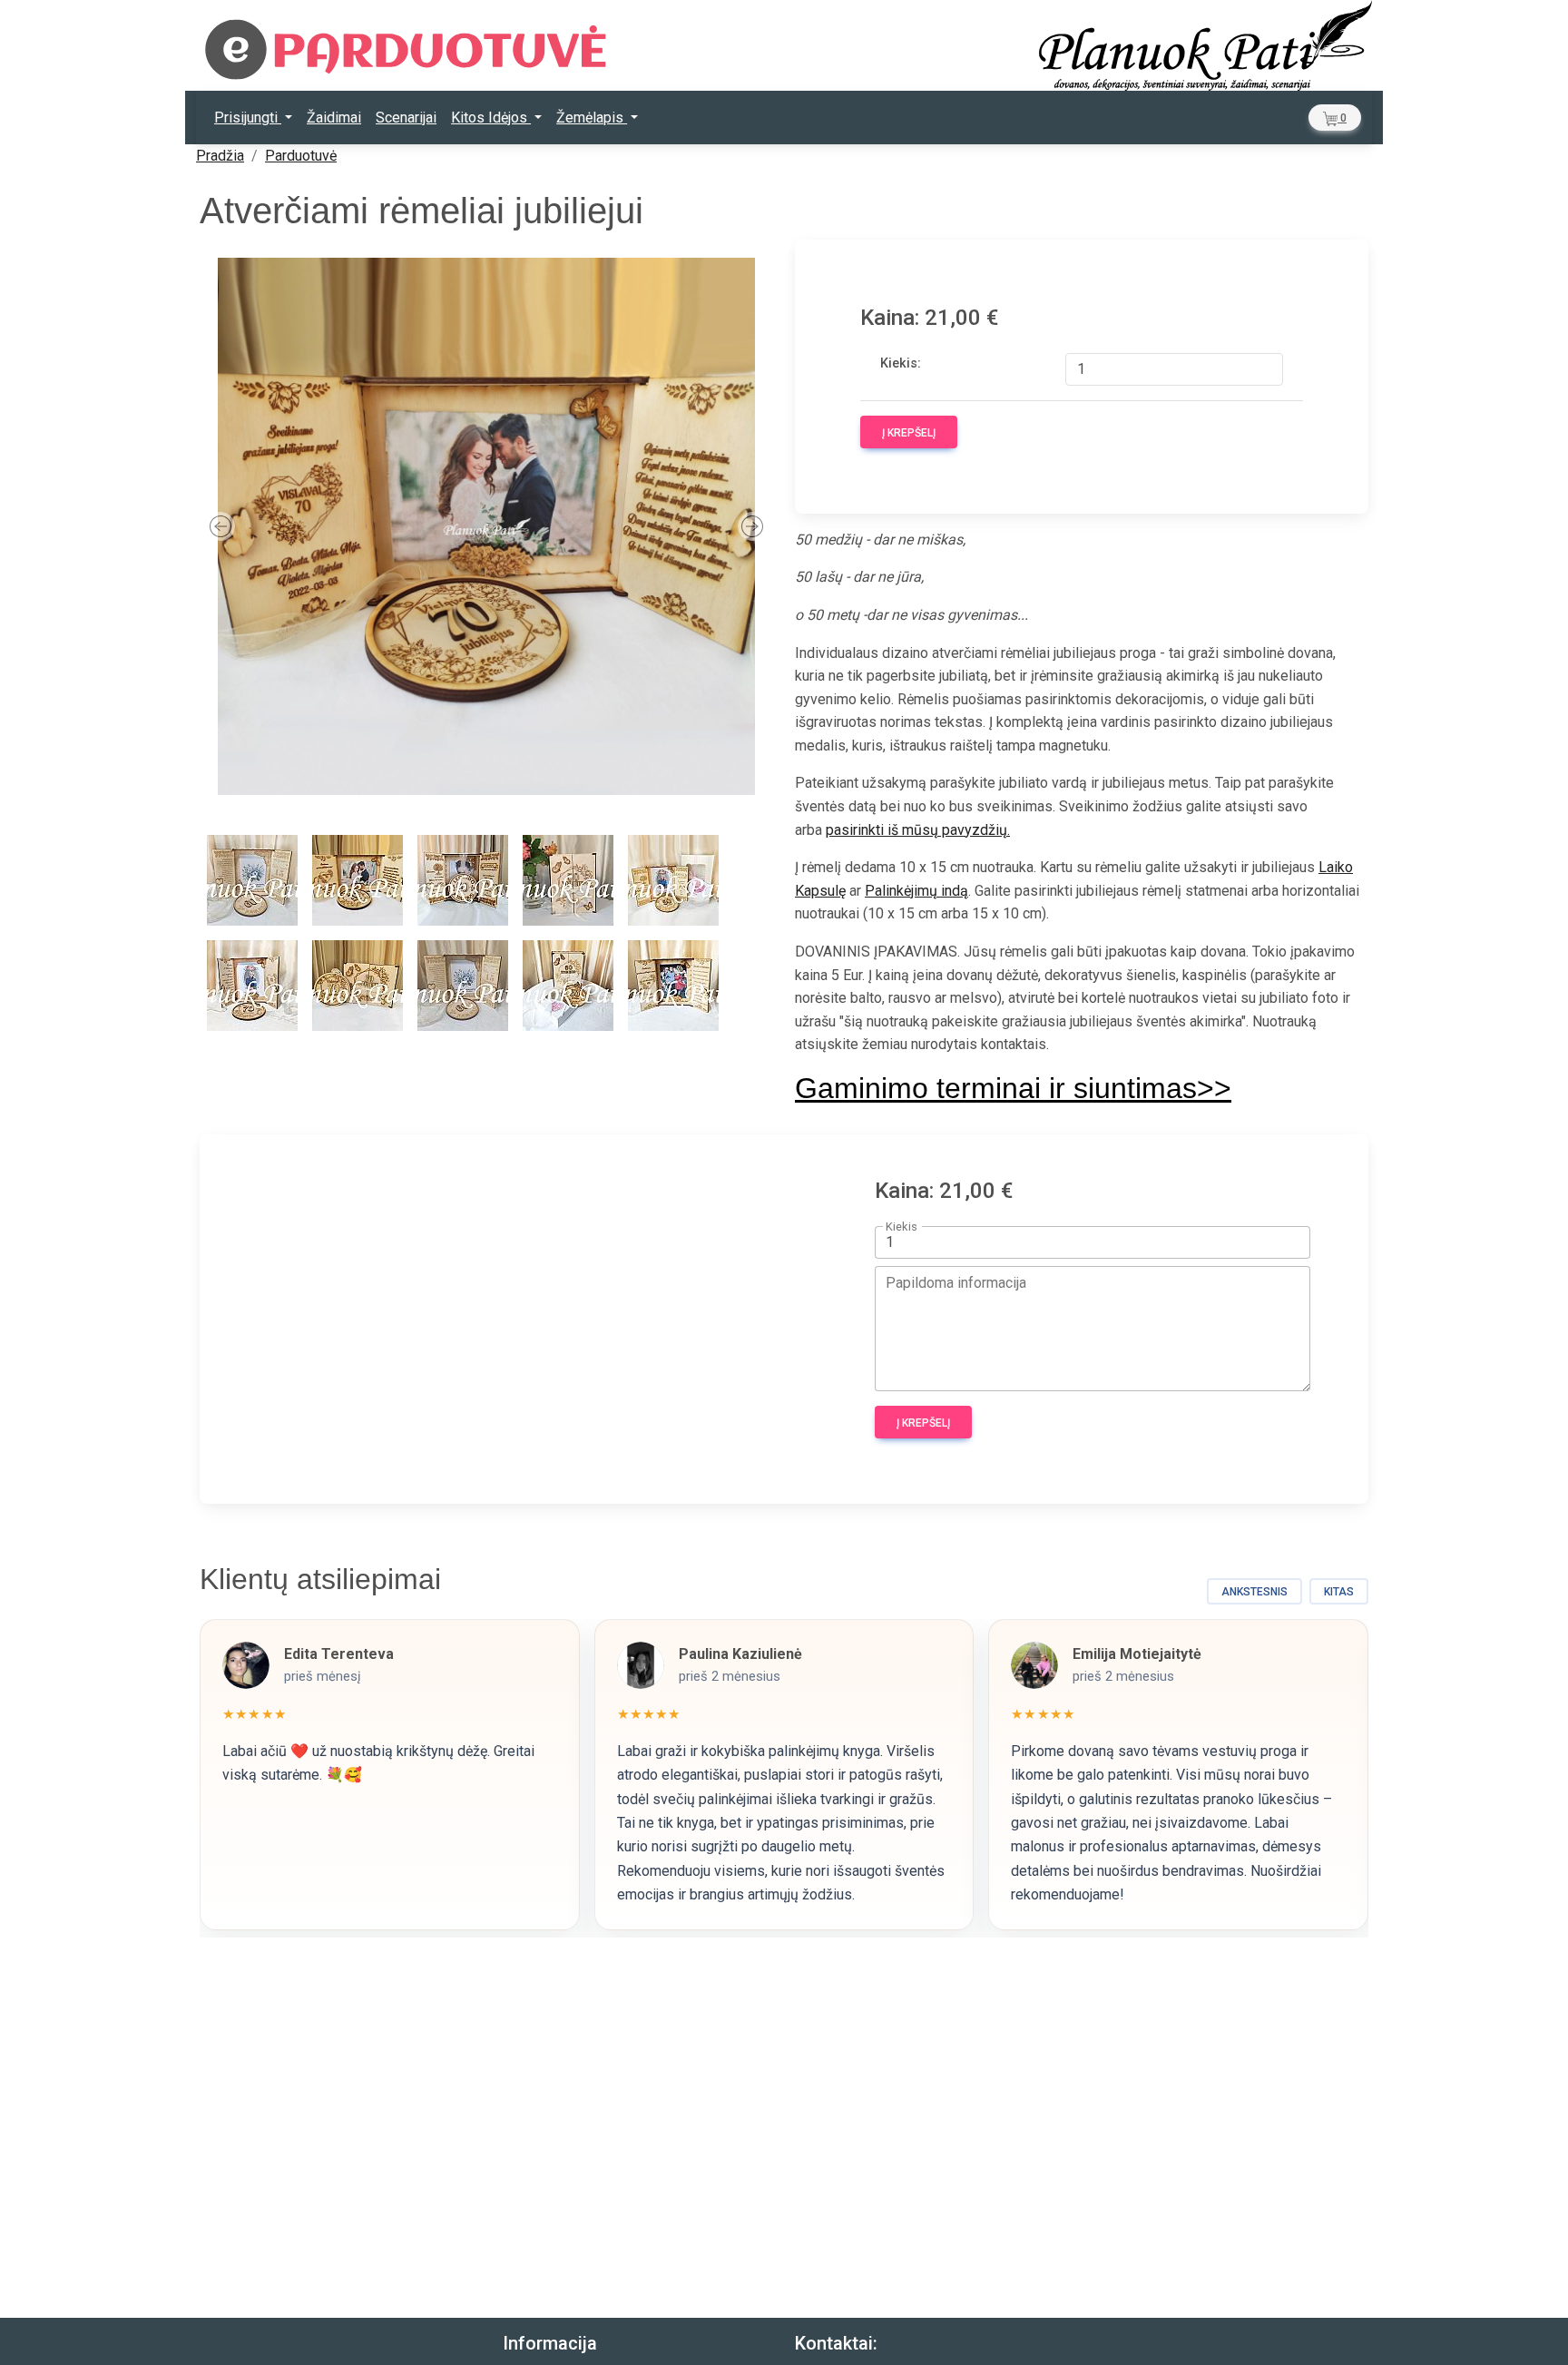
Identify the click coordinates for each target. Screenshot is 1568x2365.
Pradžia (220, 156)
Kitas (1339, 1592)
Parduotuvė (301, 156)
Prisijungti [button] (248, 118)
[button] (1335, 118)
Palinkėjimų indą (916, 891)
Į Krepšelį (909, 433)
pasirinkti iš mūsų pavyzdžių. (918, 830)
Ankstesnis (1254, 1592)
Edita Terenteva (339, 1654)
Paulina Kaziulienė (740, 1654)
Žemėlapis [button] (592, 118)
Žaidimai (334, 118)
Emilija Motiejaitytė (1137, 1654)
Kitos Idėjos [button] (491, 118)
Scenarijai (406, 118)
